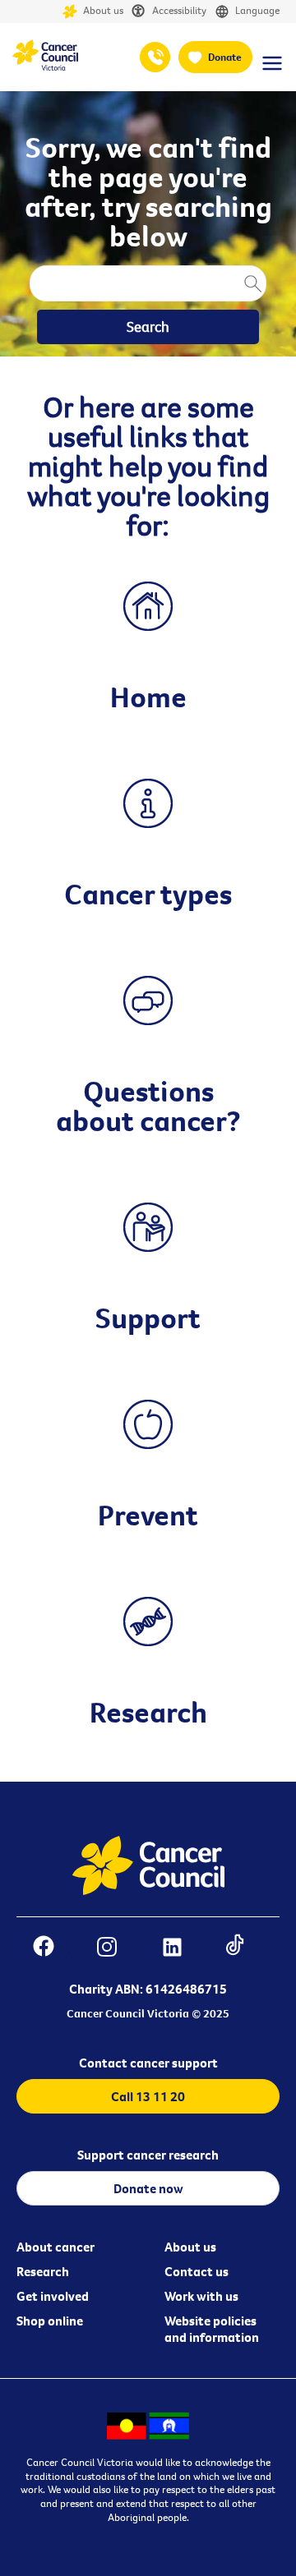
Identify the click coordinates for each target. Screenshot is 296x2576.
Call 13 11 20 (148, 2096)
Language (256, 10)
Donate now (148, 2188)
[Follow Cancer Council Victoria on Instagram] (116, 1949)
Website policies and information (212, 2329)
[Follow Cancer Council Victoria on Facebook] (53, 1949)
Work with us (201, 2296)
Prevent (148, 1515)
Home (148, 697)
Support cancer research (148, 2155)
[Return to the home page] (45, 67)
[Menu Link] (272, 71)
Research (148, 1712)
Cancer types (148, 894)
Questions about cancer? (148, 1106)
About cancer (55, 2247)
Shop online (50, 2321)
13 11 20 (155, 57)
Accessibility (178, 10)
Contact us (197, 2271)
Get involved (53, 2296)
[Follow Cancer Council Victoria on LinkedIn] (182, 1949)
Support (148, 1318)
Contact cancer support (148, 2063)
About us (102, 10)
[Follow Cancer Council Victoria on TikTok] (244, 1949)
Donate (225, 57)
